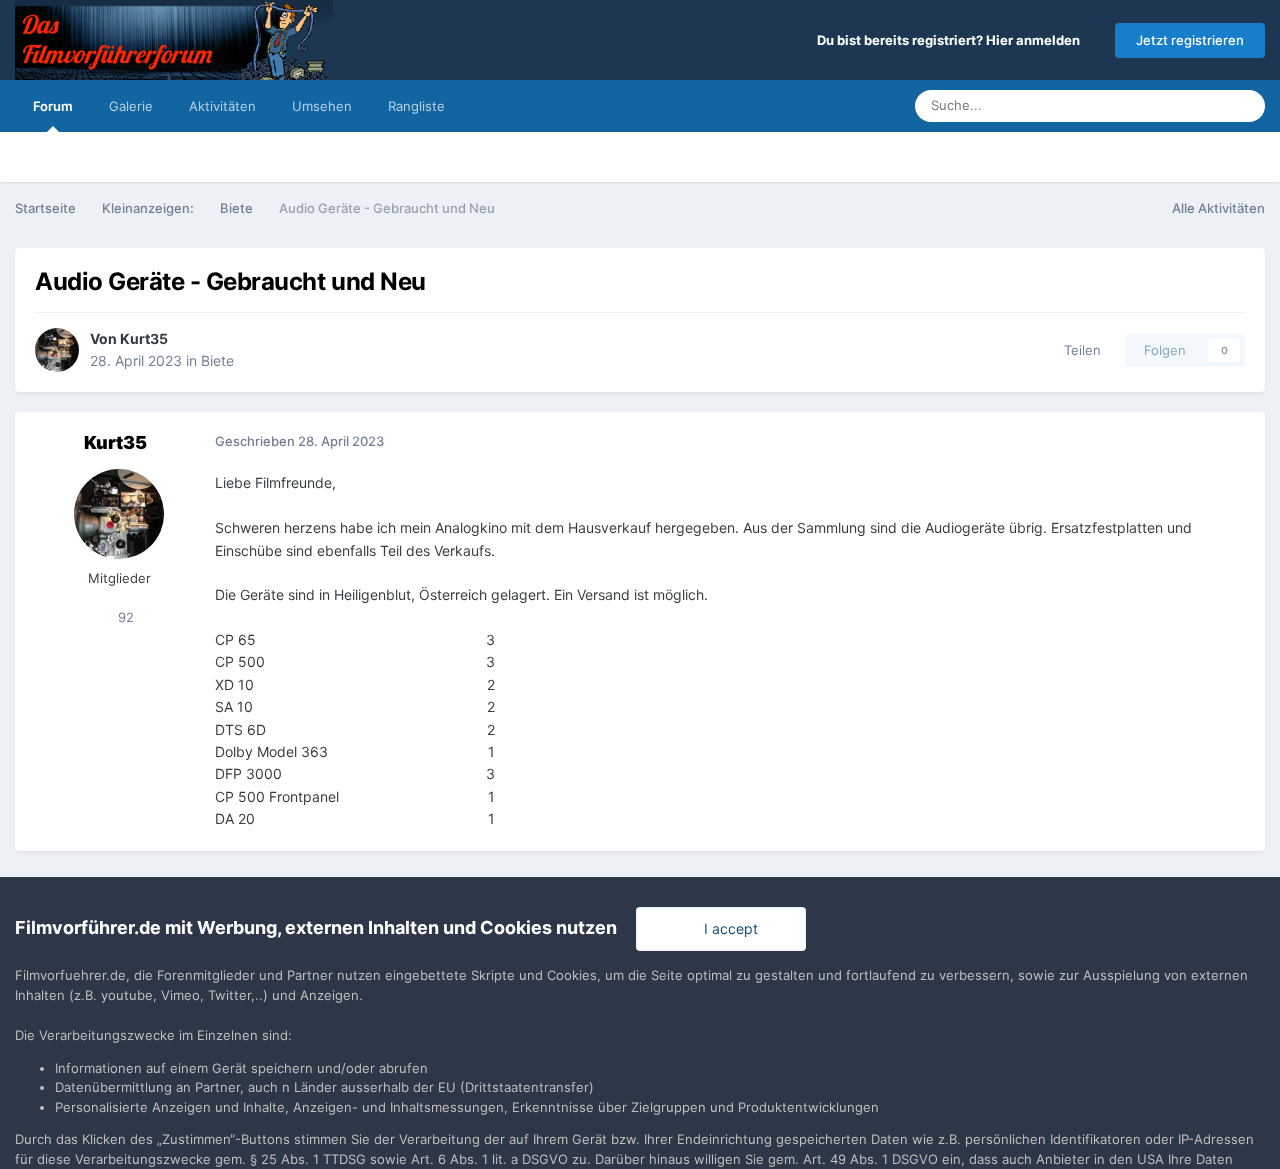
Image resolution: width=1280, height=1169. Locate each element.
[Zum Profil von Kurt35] (57, 350)
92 (124, 617)
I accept (727, 928)
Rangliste (416, 106)
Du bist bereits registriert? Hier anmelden (951, 40)
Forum (53, 106)
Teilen (1078, 350)
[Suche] (1244, 106)
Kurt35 (144, 338)
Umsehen (322, 106)
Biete (217, 360)
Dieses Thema (1156, 105)
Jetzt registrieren (1190, 40)
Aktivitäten (222, 106)
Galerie (131, 106)
